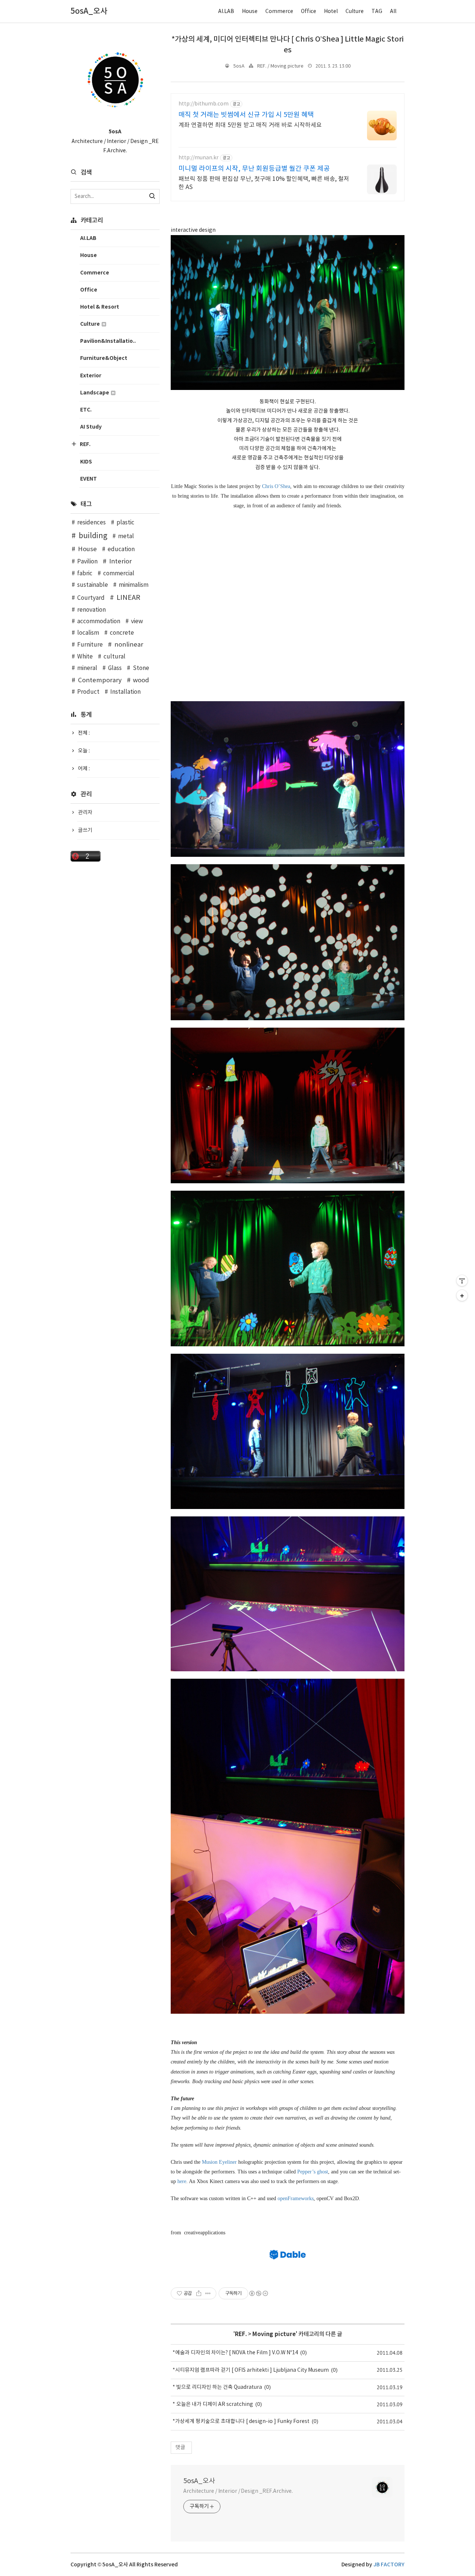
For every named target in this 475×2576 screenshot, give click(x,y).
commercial (119, 574)
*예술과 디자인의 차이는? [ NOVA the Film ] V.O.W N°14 (235, 2353)
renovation (91, 610)
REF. (241, 2334)
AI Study (91, 427)
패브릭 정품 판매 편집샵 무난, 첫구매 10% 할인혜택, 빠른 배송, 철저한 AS (264, 183)
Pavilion (87, 562)
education (121, 549)
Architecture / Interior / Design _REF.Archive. (238, 2491)
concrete (122, 633)
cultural (114, 657)
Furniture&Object (104, 358)
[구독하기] (462, 1295)
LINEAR (128, 598)
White (85, 657)
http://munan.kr (199, 158)
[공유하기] (199, 2293)
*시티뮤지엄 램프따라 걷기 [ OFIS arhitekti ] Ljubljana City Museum (251, 2370)
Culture (355, 12)
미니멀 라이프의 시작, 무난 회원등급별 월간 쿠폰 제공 (254, 169)
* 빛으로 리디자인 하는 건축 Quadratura (217, 2387)
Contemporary (100, 680)
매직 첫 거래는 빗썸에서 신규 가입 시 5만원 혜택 (246, 115)
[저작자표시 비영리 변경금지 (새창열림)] (258, 2293)
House (250, 12)
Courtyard (91, 598)
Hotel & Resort (100, 307)
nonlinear (129, 645)
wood (141, 680)
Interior (120, 562)
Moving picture (274, 2334)
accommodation (99, 622)
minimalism (134, 585)
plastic (125, 523)
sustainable (93, 585)
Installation (125, 692)
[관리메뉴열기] (462, 1281)
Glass (115, 668)
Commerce (279, 12)
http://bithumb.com (204, 104)
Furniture (90, 645)
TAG (377, 12)
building (93, 536)
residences (91, 523)
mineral (87, 668)
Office (309, 12)
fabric (85, 574)
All (393, 12)
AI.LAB (226, 12)
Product (88, 692)
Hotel (331, 12)
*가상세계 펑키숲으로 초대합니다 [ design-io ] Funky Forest (241, 2421)
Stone (141, 668)
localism (88, 633)
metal (126, 536)
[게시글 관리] (208, 2293)
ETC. (86, 410)
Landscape (95, 393)
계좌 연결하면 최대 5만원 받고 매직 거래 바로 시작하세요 (250, 125)
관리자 (85, 813)
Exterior (91, 376)
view (137, 622)
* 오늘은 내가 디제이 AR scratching (213, 2404)
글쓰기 (85, 830)
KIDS (86, 462)
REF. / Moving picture (280, 66)
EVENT (89, 479)
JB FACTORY (389, 2565)
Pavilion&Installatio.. (108, 341)
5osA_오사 (199, 2481)
